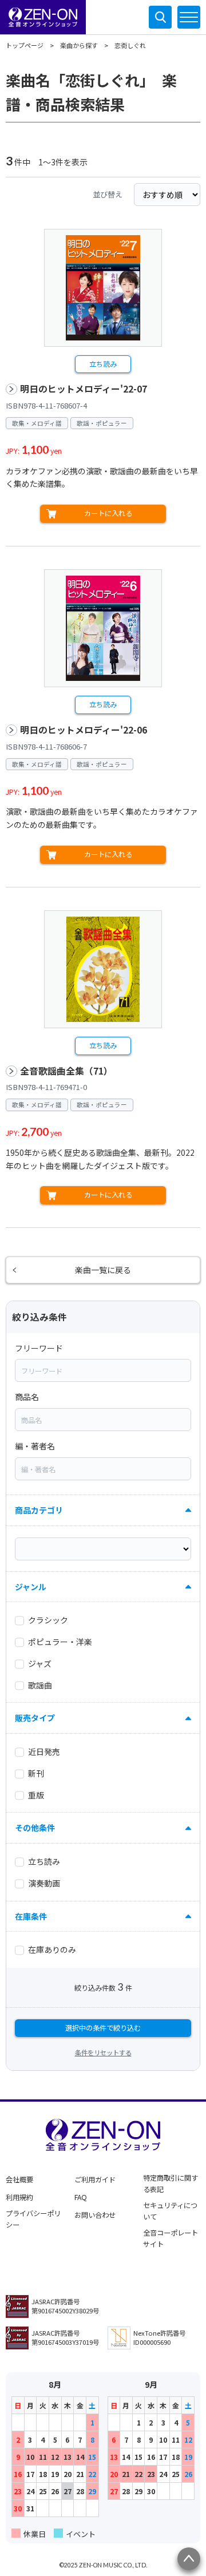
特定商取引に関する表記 (171, 2183)
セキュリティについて (170, 2211)
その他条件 (35, 1828)
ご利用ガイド (95, 2179)
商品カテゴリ (39, 1510)
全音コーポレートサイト (171, 2238)
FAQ (81, 2197)
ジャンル (31, 1587)
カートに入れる (108, 513)
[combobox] (103, 1370)
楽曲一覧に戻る (103, 1270)
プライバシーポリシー (33, 2219)
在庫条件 (31, 1916)
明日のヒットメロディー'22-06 (84, 730)
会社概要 (19, 2179)
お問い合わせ (95, 2215)
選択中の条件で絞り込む (103, 2028)
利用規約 (19, 2197)
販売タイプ (35, 1718)
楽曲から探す (79, 45)
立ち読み (103, 364)
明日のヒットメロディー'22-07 (84, 389)
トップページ (25, 45)
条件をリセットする (103, 2052)
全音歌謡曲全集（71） (66, 1071)
